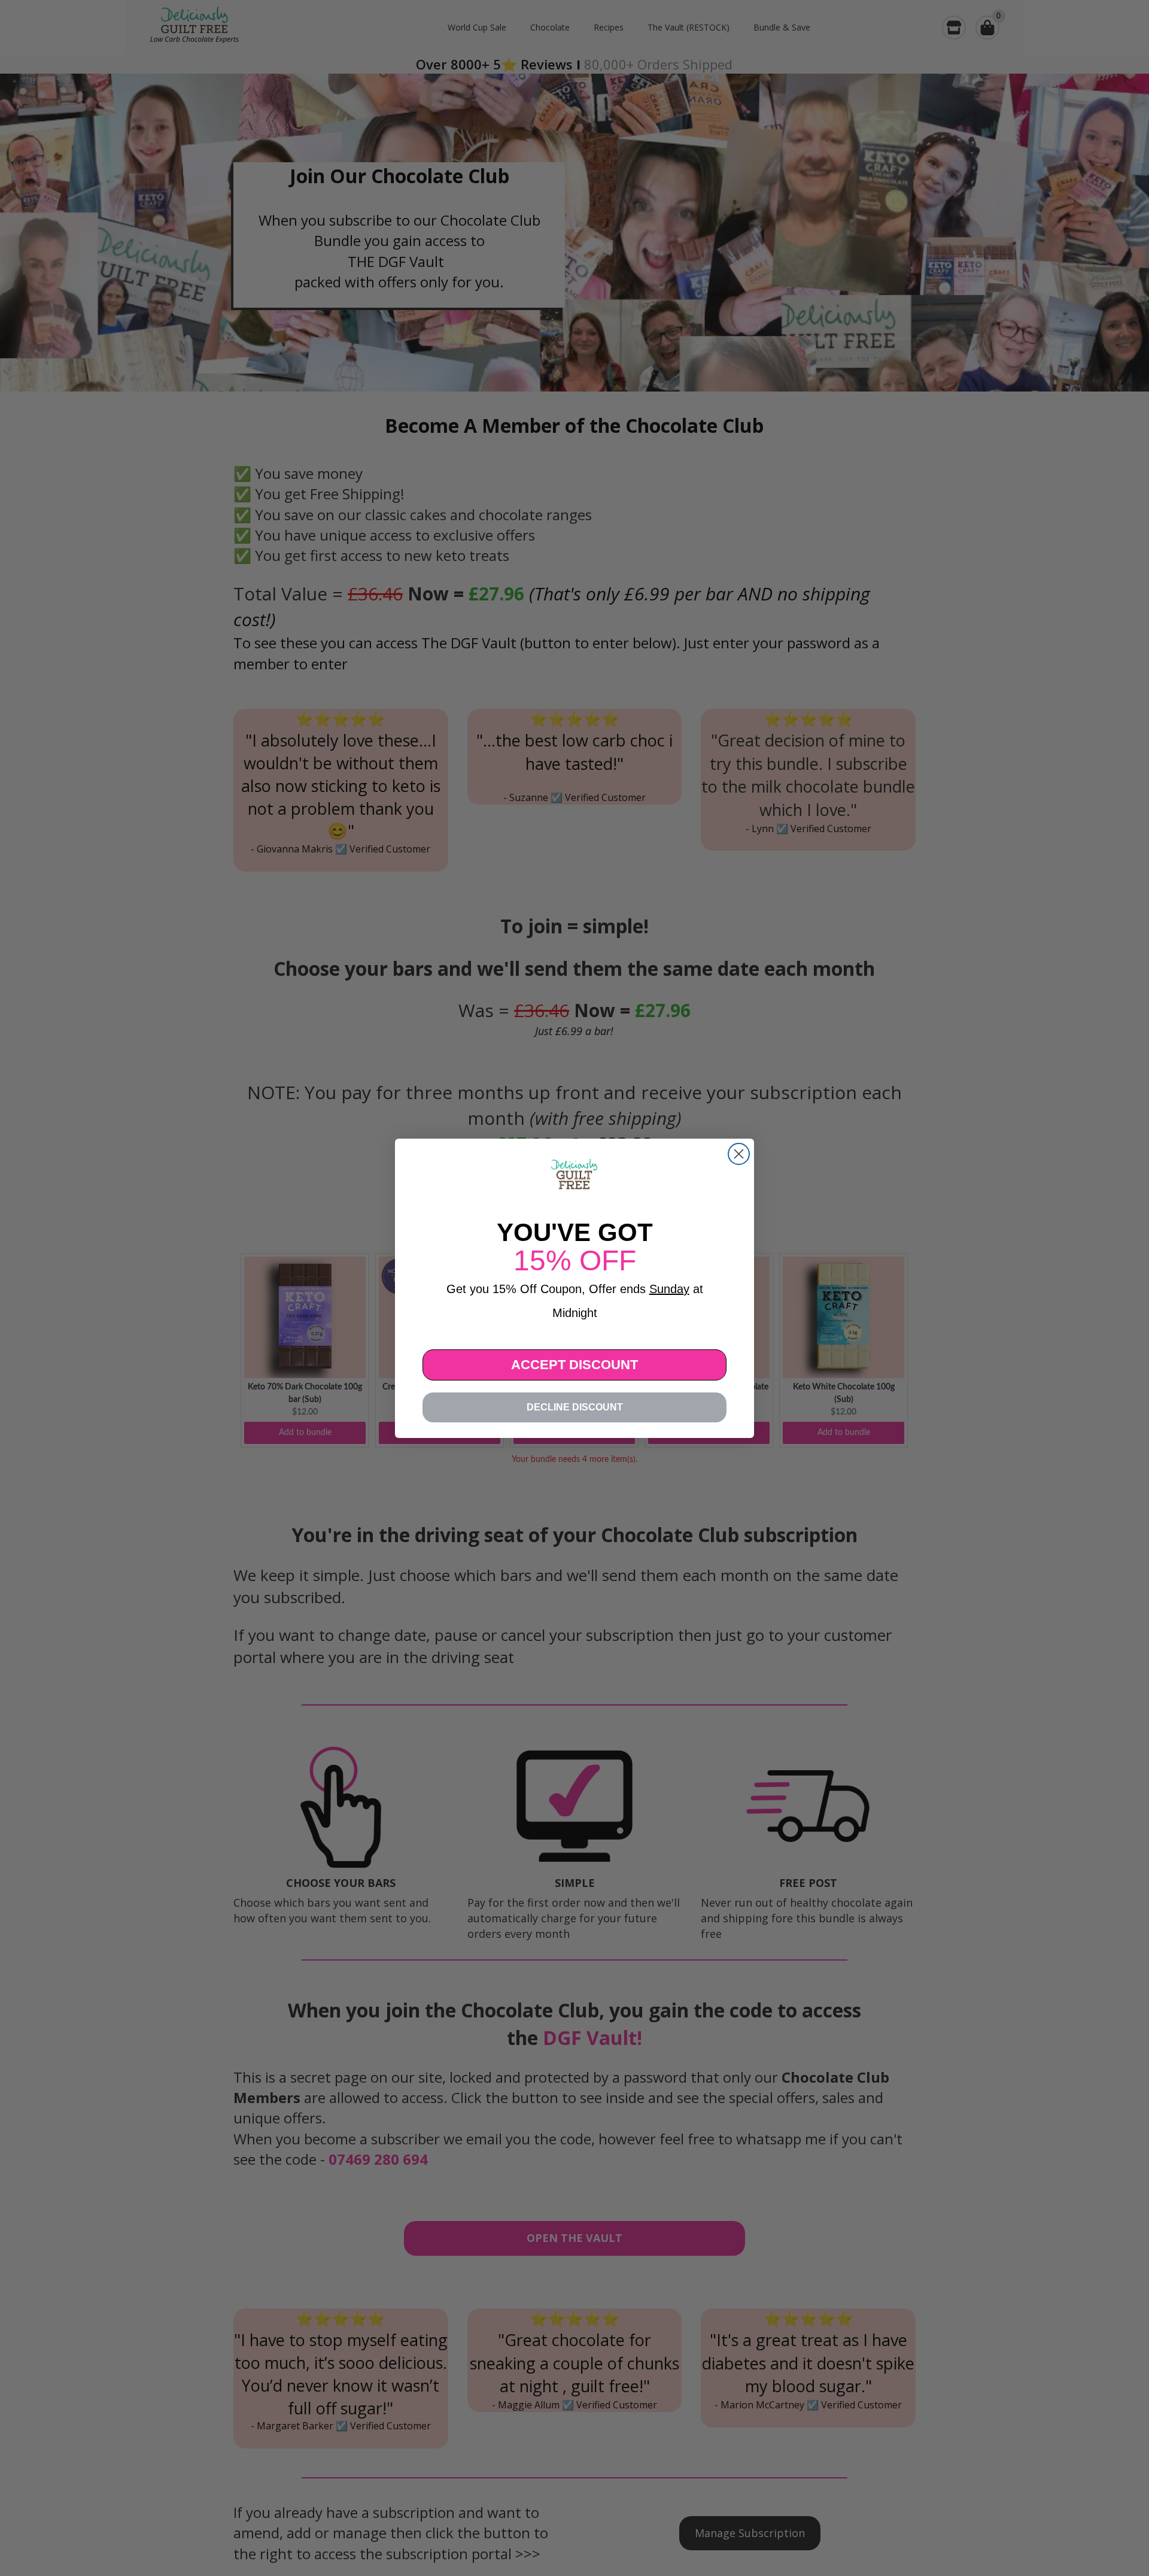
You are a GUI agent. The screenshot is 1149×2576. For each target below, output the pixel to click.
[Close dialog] (739, 1154)
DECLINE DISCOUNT (575, 1407)
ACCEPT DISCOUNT (574, 1365)
